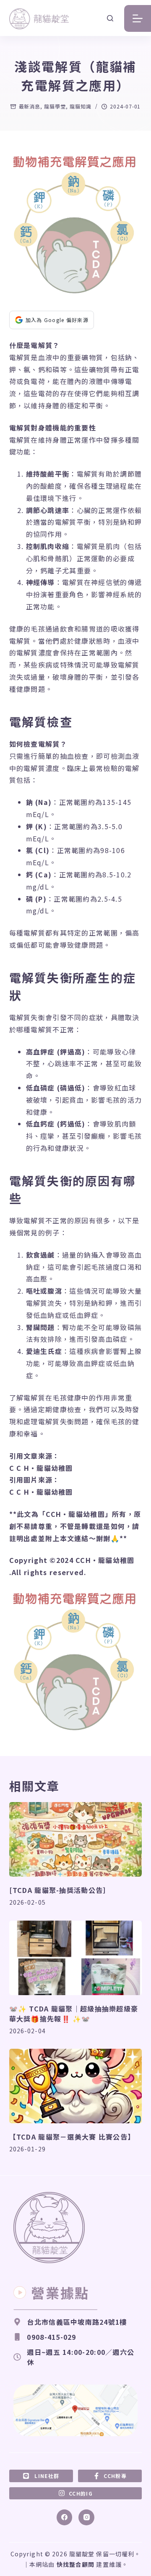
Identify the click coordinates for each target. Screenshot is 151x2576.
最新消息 (30, 106)
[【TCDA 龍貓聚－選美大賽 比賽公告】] (76, 2086)
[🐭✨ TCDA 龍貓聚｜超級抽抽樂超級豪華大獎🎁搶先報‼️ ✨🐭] (76, 1958)
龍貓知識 (81, 106)
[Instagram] (86, 2517)
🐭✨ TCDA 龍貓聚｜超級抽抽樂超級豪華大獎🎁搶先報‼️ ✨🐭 (74, 2014)
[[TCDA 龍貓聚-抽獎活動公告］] (76, 1839)
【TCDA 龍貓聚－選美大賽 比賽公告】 (72, 2137)
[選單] (138, 18)
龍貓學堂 (55, 106)
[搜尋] (110, 18)
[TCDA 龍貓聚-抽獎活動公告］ (60, 1890)
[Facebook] (65, 2517)
